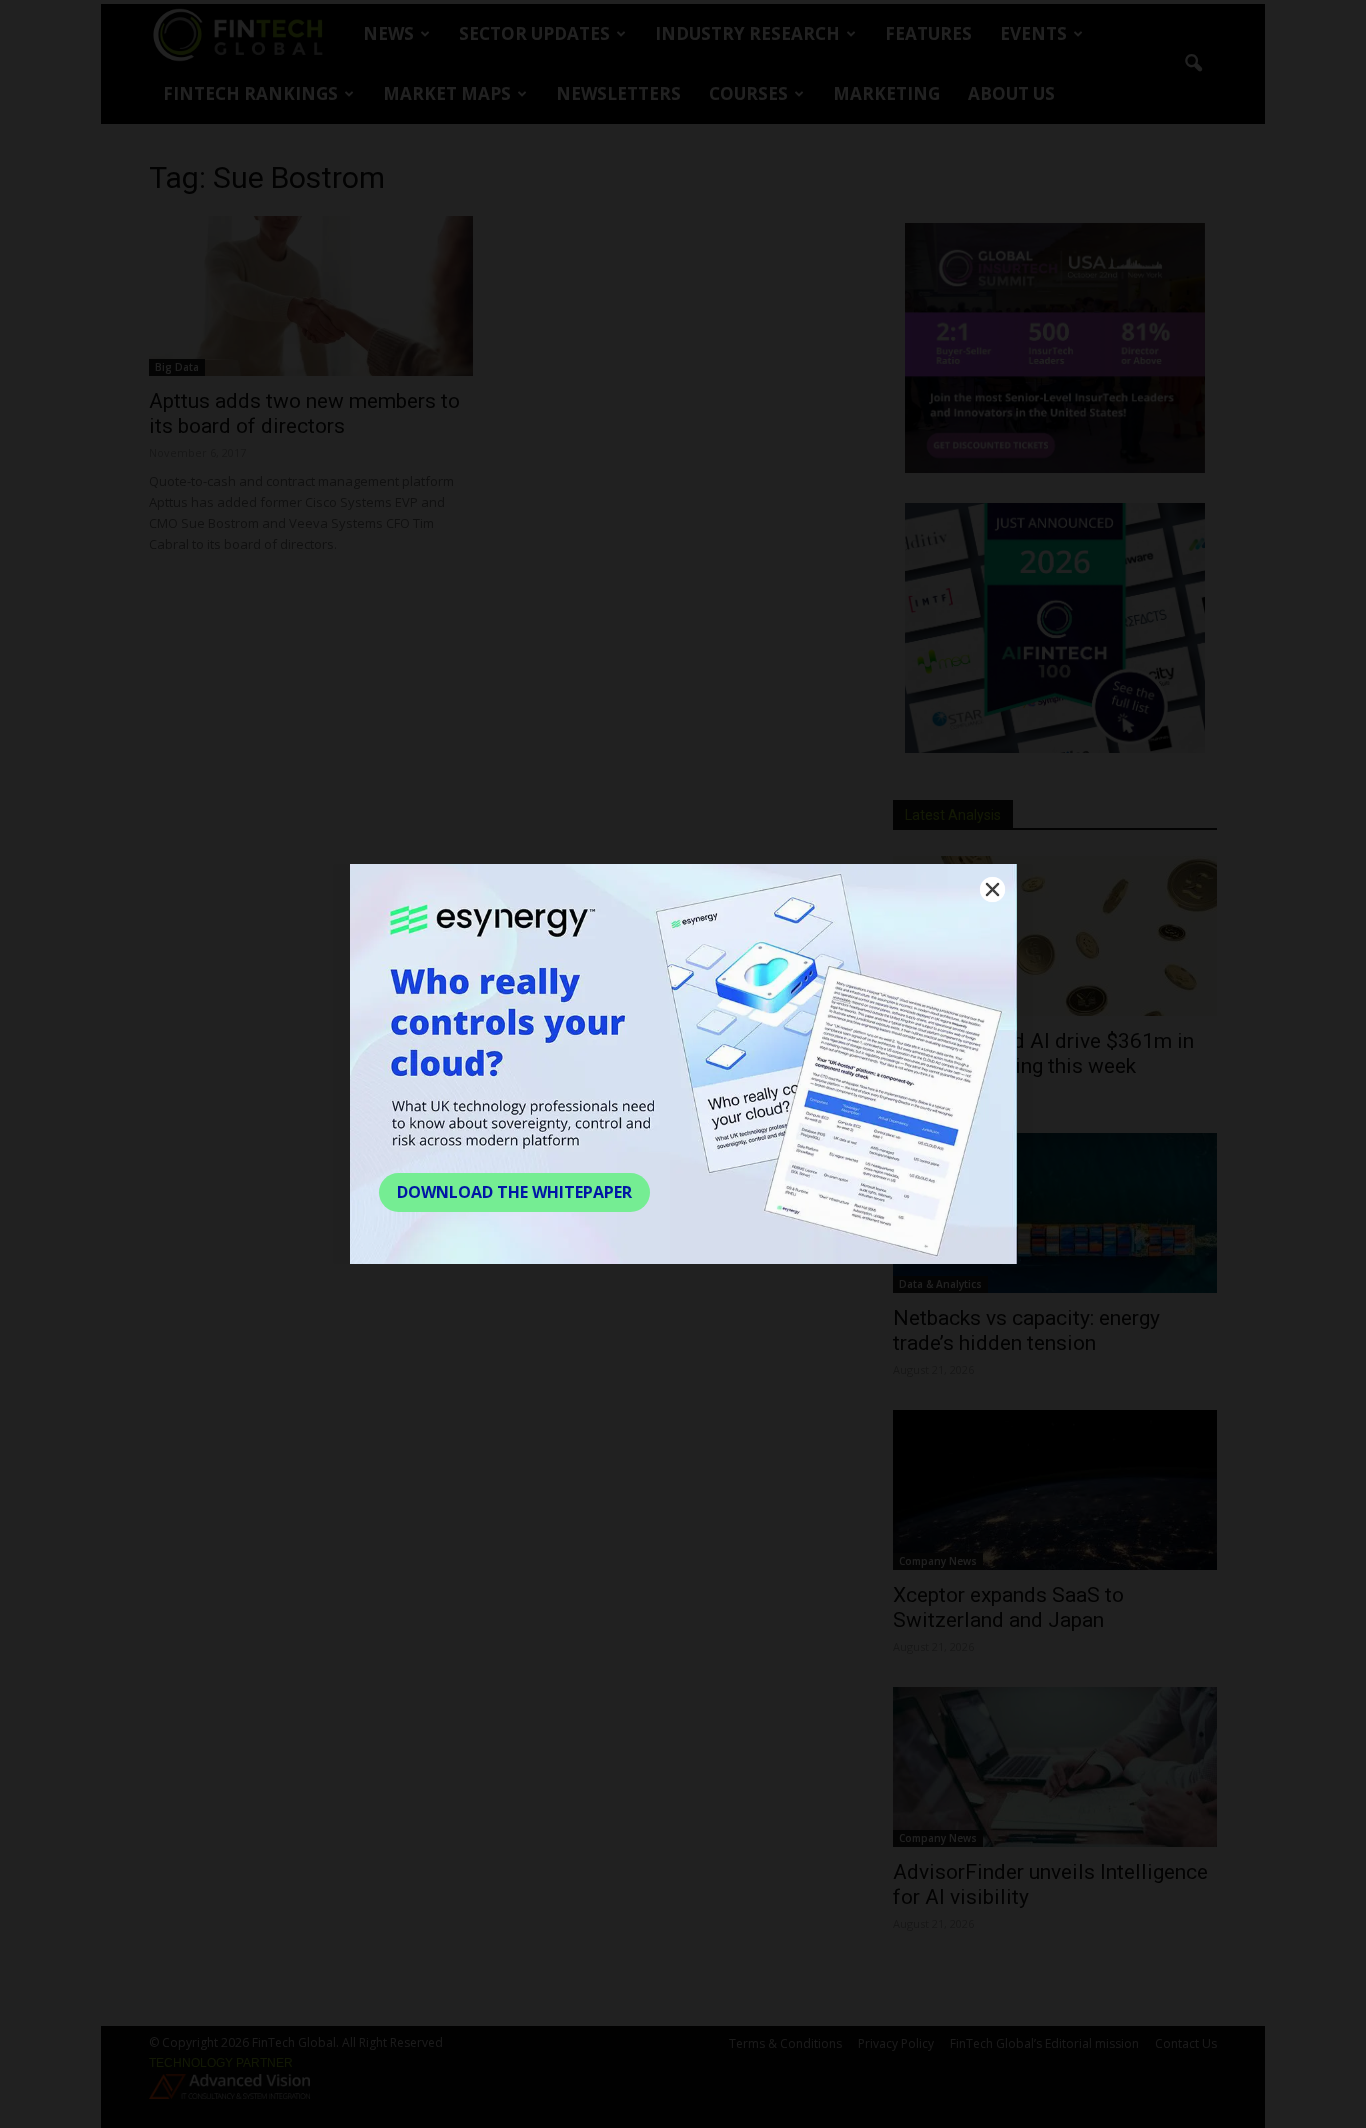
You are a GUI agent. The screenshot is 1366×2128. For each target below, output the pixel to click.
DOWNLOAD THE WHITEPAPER (514, 1192)
